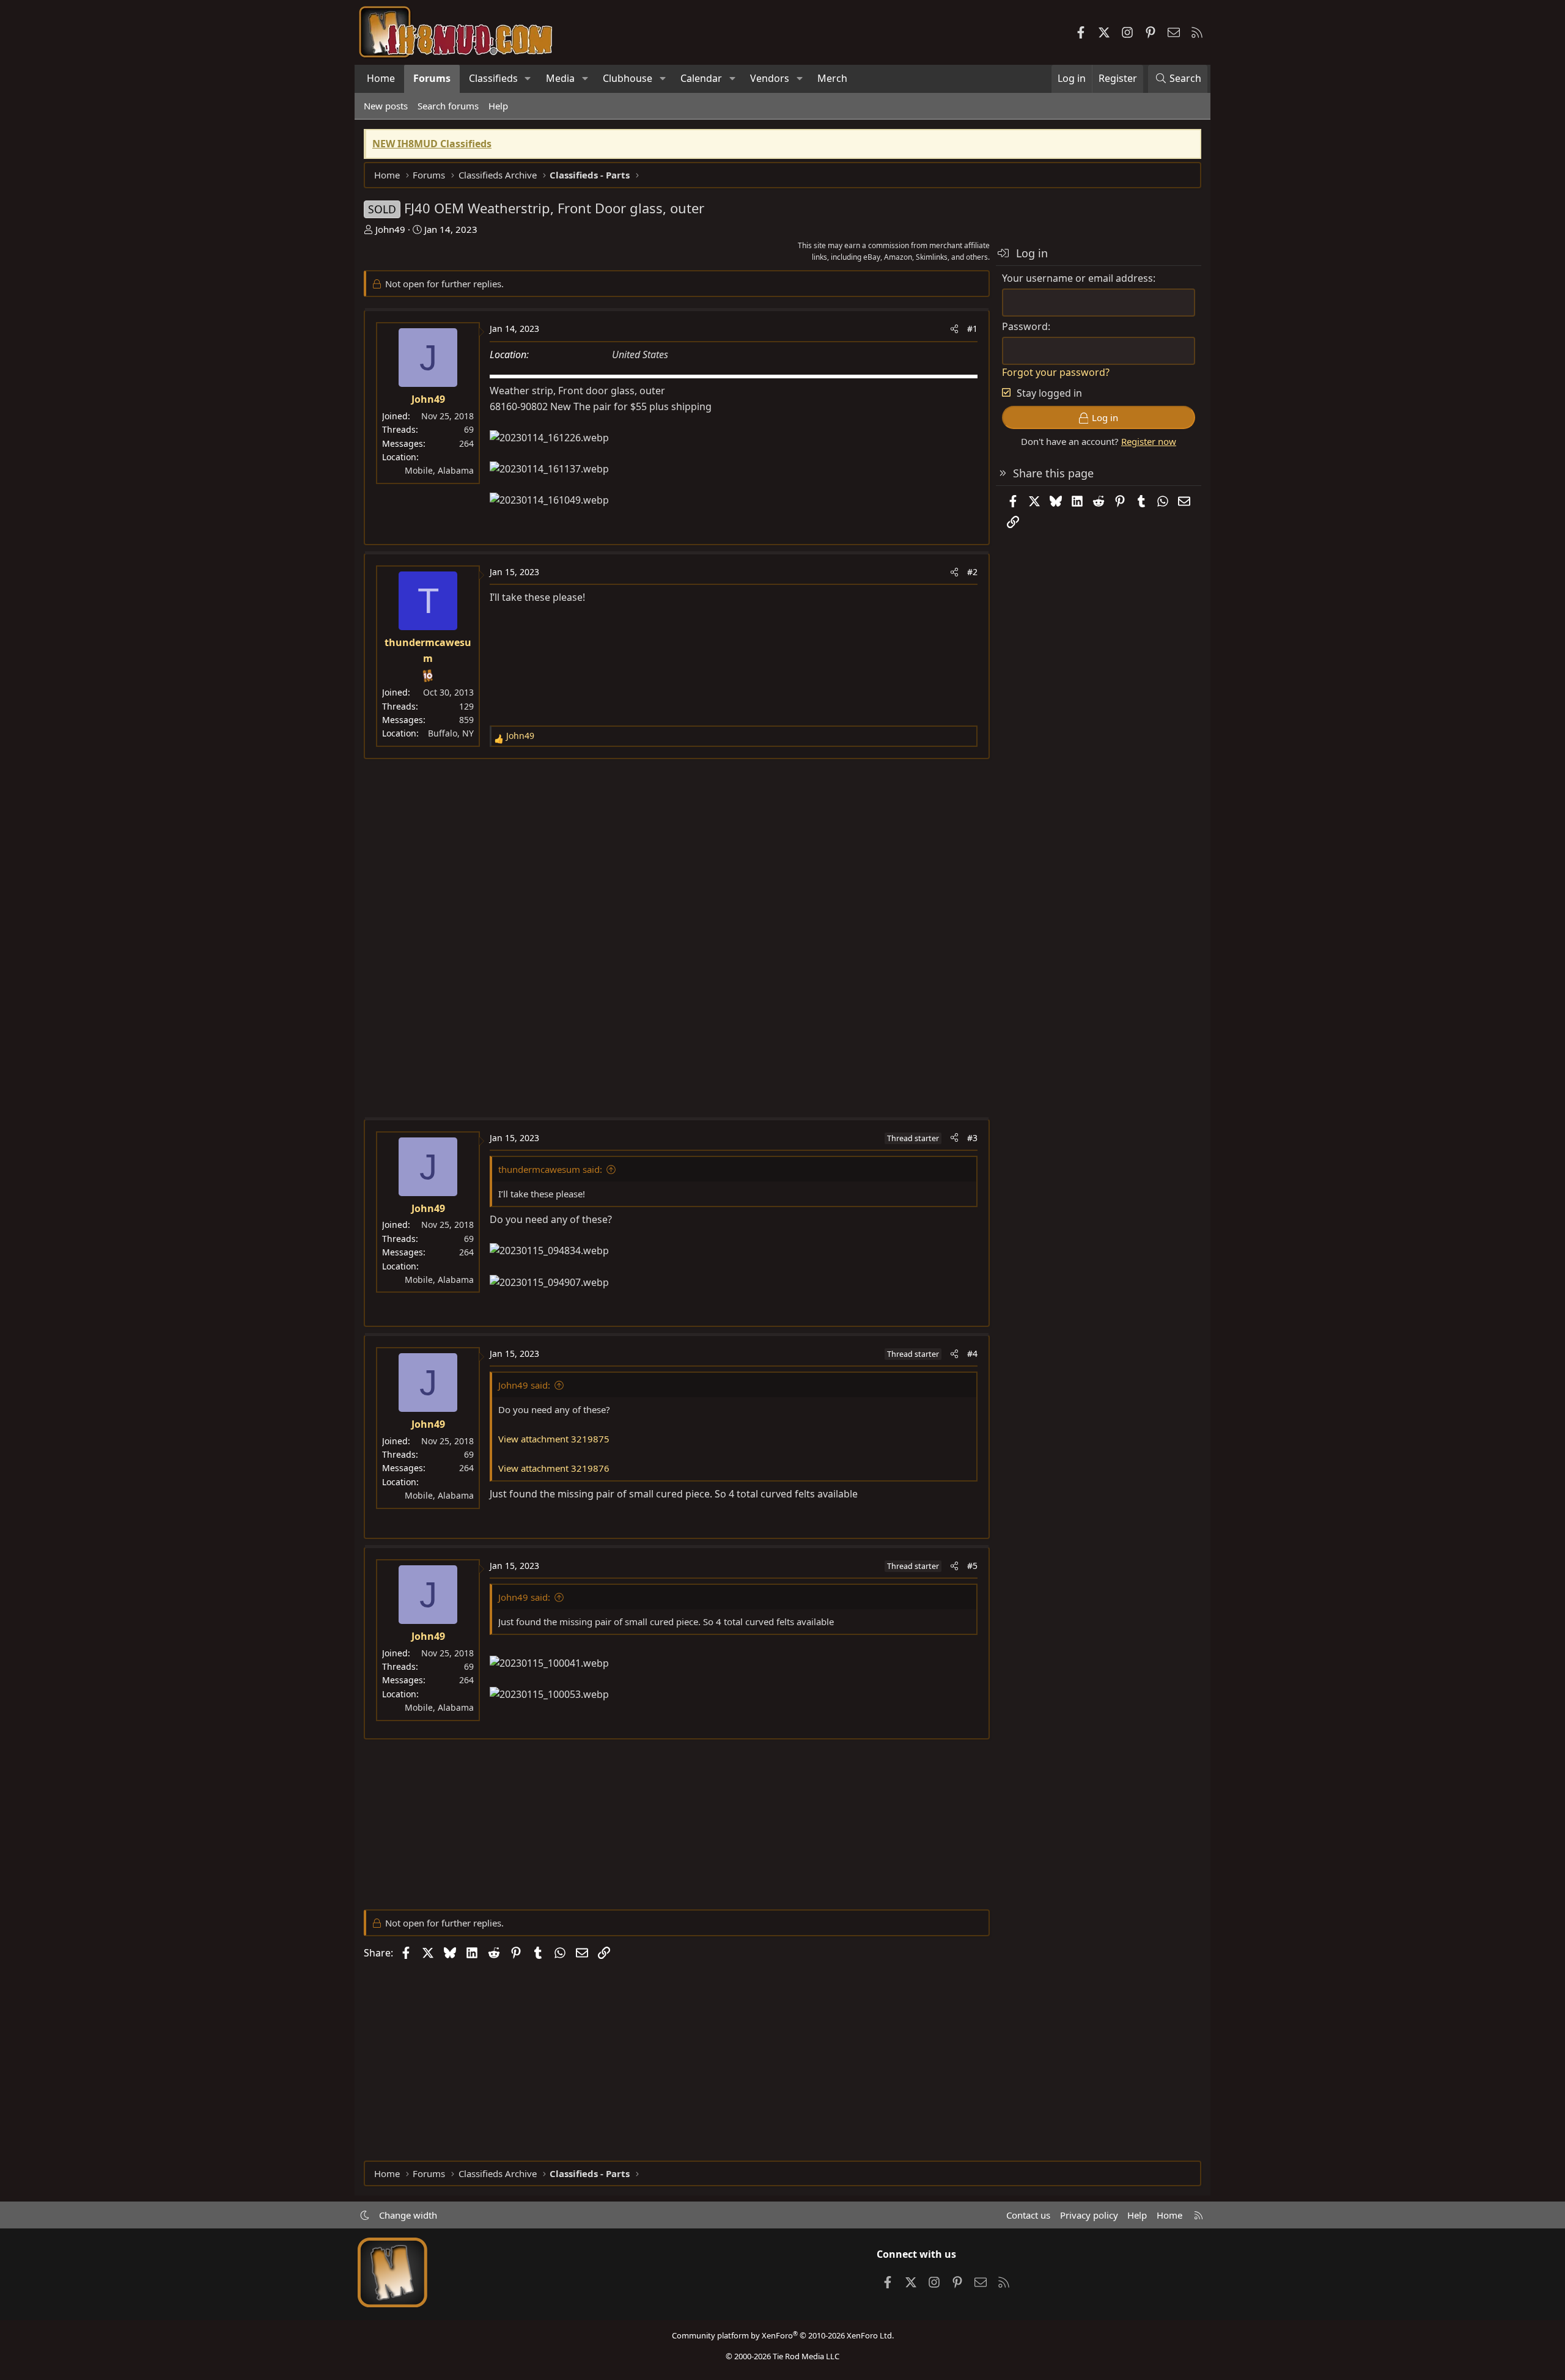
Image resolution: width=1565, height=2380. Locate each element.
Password (1025, 326)
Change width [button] (408, 2215)
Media (560, 78)
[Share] (954, 329)
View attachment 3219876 (554, 1468)
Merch (832, 78)
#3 (972, 1138)
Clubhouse (628, 78)
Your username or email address (1077, 278)
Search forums (448, 106)
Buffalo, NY (451, 733)
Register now (1149, 441)
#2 (972, 572)
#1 (972, 329)
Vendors (770, 78)
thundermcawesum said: (550, 1169)
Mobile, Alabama (439, 470)
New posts (386, 106)
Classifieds (493, 78)
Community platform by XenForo (783, 2335)
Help (498, 106)
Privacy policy (1089, 2215)
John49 (390, 229)
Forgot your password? (1056, 372)
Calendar (701, 78)
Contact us (1028, 2215)
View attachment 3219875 (554, 1439)
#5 (972, 1566)
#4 (972, 1353)
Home (381, 78)
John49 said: (524, 1385)
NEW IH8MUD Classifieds (432, 144)
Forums (432, 78)
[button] (528, 79)
